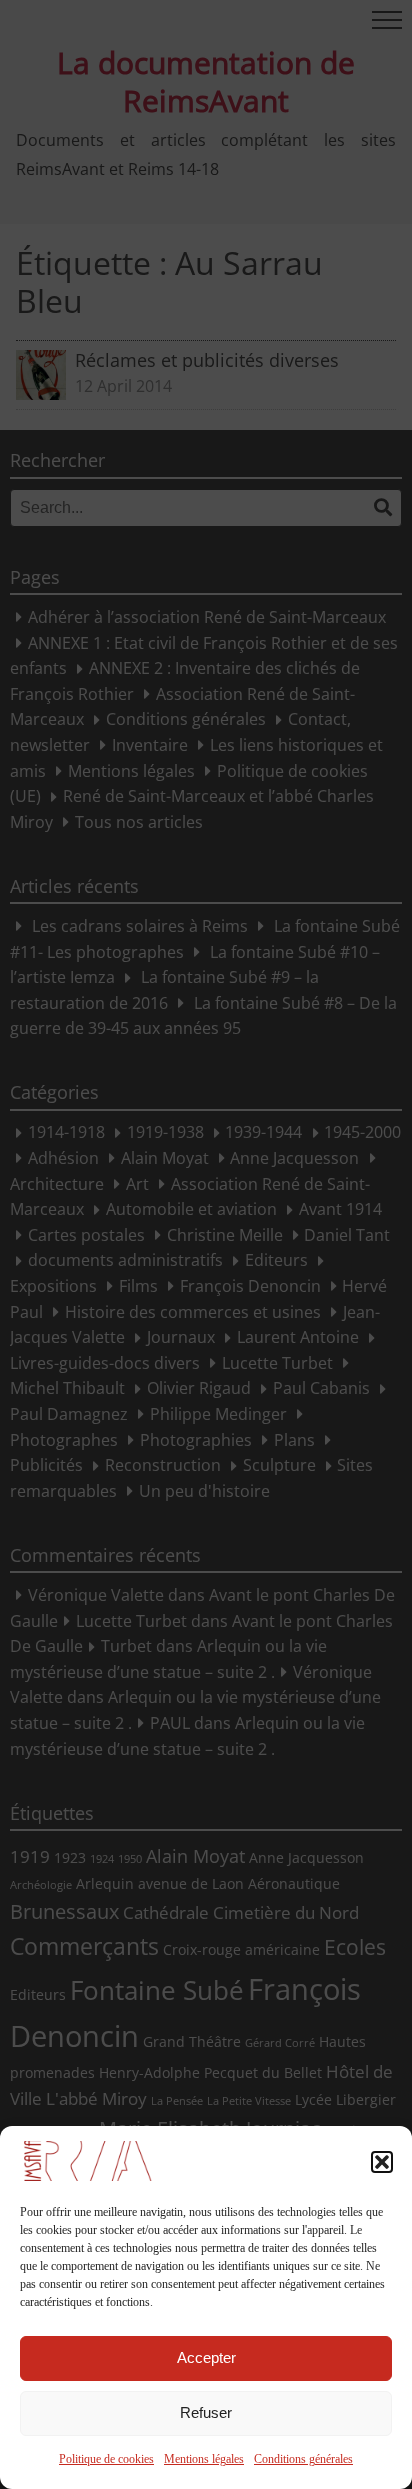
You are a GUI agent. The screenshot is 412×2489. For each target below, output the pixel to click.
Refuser (206, 2412)
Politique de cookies (106, 2459)
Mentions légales (204, 2459)
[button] (382, 2162)
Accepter (206, 2357)
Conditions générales (303, 2459)
